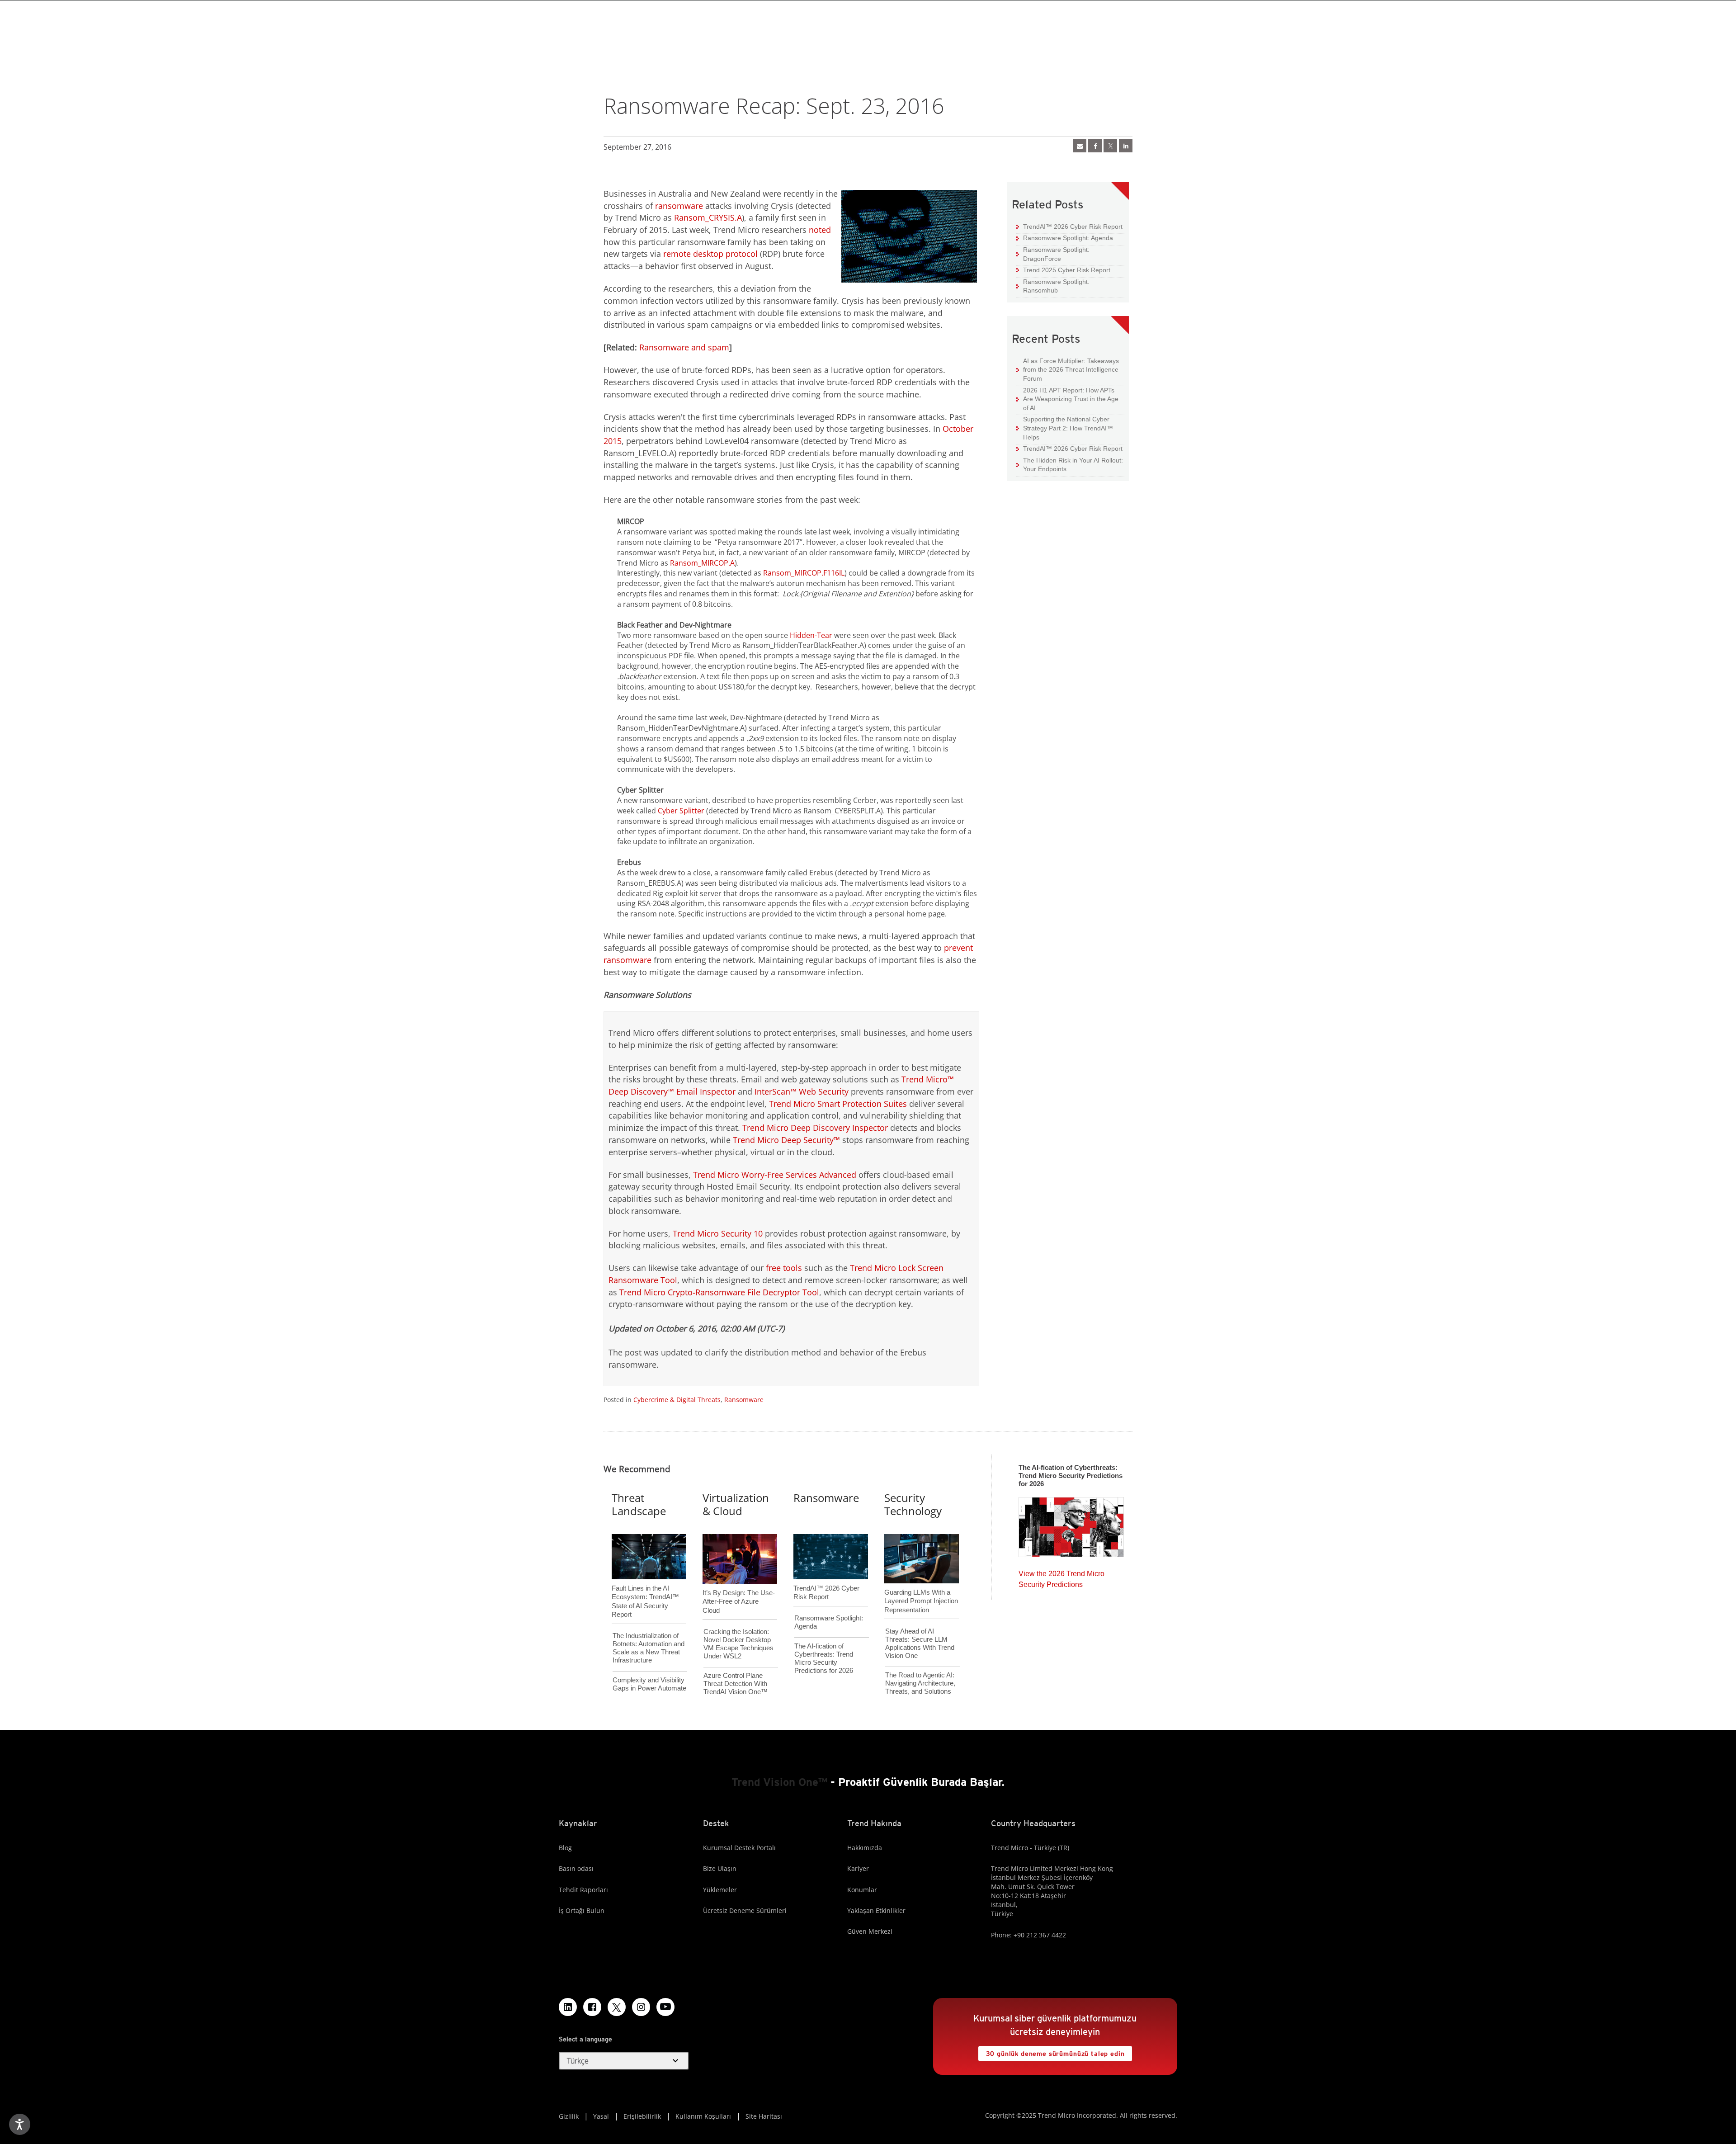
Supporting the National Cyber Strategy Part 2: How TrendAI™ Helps (1065, 428)
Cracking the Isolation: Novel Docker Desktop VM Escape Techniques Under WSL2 (738, 1644)
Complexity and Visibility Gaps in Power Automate (649, 1684)
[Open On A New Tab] (617, 2007)
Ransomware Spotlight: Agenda (1065, 238)
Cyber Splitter (681, 811)
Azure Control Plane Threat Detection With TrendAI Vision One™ (736, 1684)
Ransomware (744, 1400)
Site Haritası (764, 2116)
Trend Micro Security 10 (718, 1233)
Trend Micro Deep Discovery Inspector (815, 1128)
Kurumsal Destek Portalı (739, 1848)
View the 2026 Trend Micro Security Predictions (1061, 1577)
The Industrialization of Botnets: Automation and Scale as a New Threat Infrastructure (649, 1648)
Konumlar (862, 1890)
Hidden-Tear (811, 635)
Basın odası (576, 1868)
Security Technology (913, 1504)
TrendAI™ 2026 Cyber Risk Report (1073, 227)
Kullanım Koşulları (703, 2116)
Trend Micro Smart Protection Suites (838, 1104)
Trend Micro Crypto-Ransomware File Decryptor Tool (719, 1292)
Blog (565, 1848)
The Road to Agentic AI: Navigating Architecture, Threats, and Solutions (920, 1683)
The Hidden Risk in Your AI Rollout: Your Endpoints (1070, 465)
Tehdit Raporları (583, 1890)
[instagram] (641, 2007)
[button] (624, 2061)
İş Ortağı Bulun (582, 1910)
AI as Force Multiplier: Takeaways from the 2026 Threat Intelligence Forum (1068, 369)
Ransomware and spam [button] (684, 347)
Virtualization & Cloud (736, 1504)
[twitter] (1110, 146)
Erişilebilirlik (642, 2116)
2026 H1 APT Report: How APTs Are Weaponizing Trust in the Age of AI (1067, 399)
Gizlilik (569, 2116)
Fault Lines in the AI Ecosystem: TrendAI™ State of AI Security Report (645, 1587)
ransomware (679, 206)
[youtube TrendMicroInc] (665, 2007)
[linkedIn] (1126, 146)
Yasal (601, 2116)
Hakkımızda (865, 1848)
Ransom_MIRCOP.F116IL (804, 573)
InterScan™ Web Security (802, 1091)
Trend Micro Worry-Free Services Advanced (775, 1175)
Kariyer (858, 1868)
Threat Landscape (639, 1504)
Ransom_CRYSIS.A (708, 217)
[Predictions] (1071, 1524)
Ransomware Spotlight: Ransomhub (1053, 286)
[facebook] (1095, 146)
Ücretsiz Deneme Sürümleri (745, 1910)
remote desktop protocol (710, 254)
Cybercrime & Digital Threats (677, 1400)
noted (820, 230)
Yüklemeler (720, 1890)
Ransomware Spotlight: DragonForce (1053, 254)
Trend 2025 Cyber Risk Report (1063, 270)
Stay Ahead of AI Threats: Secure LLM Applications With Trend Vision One (920, 1643)
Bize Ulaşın (720, 1868)
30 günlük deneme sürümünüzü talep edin (1052, 2052)
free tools (784, 1268)
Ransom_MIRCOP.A (702, 563)
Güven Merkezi (870, 1931)
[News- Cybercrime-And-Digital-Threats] (1080, 146)
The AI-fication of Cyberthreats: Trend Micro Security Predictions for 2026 (824, 1658)
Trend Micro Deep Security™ (786, 1140)
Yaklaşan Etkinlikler (876, 1910)
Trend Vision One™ (779, 1782)
